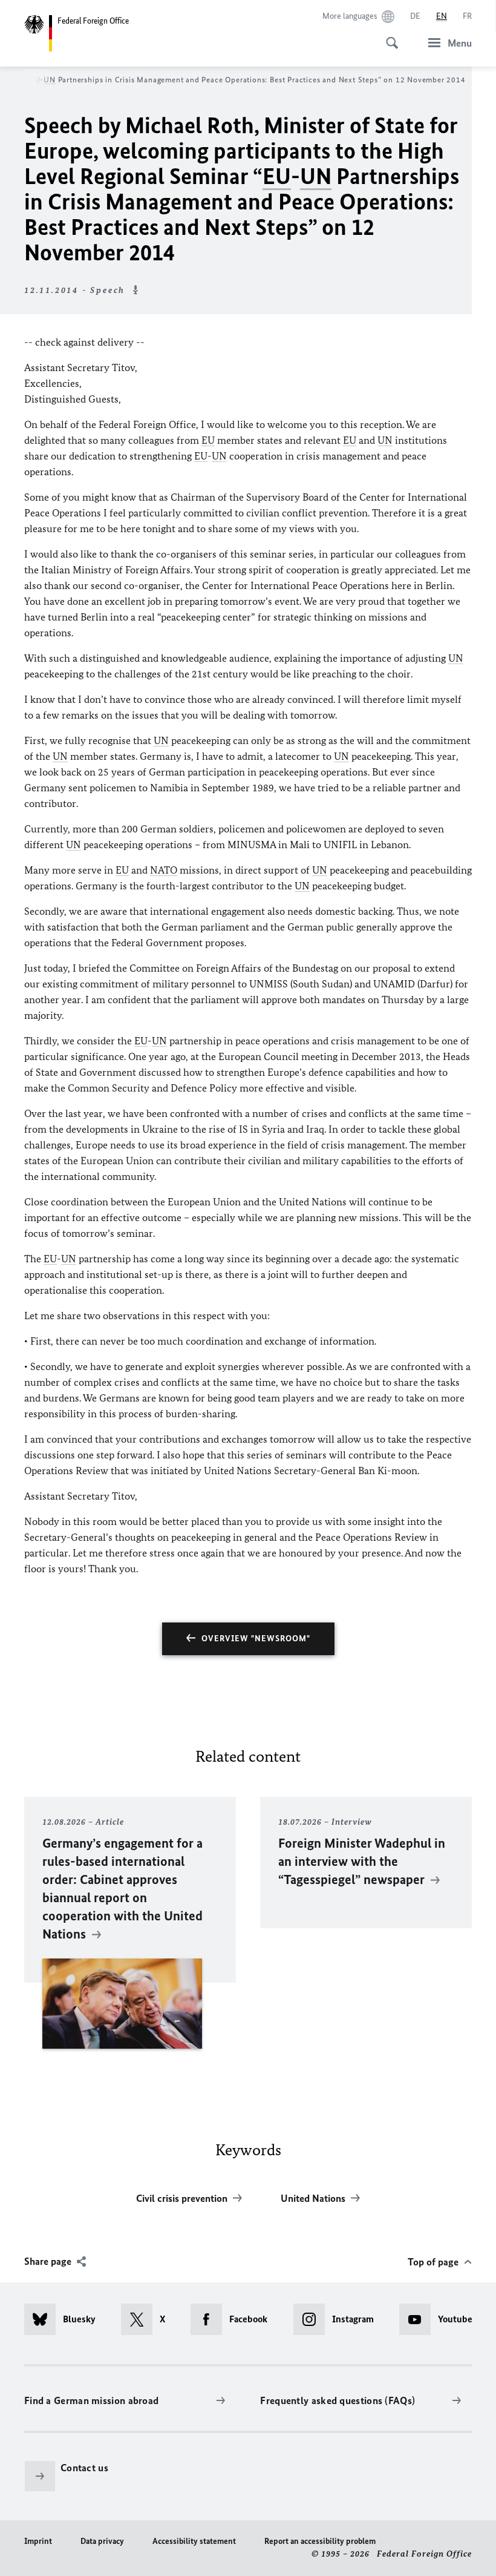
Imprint (38, 2541)
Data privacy (102, 2541)
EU (35, 80)
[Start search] (388, 36)
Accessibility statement (194, 2541)
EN (442, 16)
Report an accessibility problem (320, 2541)
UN (50, 80)
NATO (164, 870)
